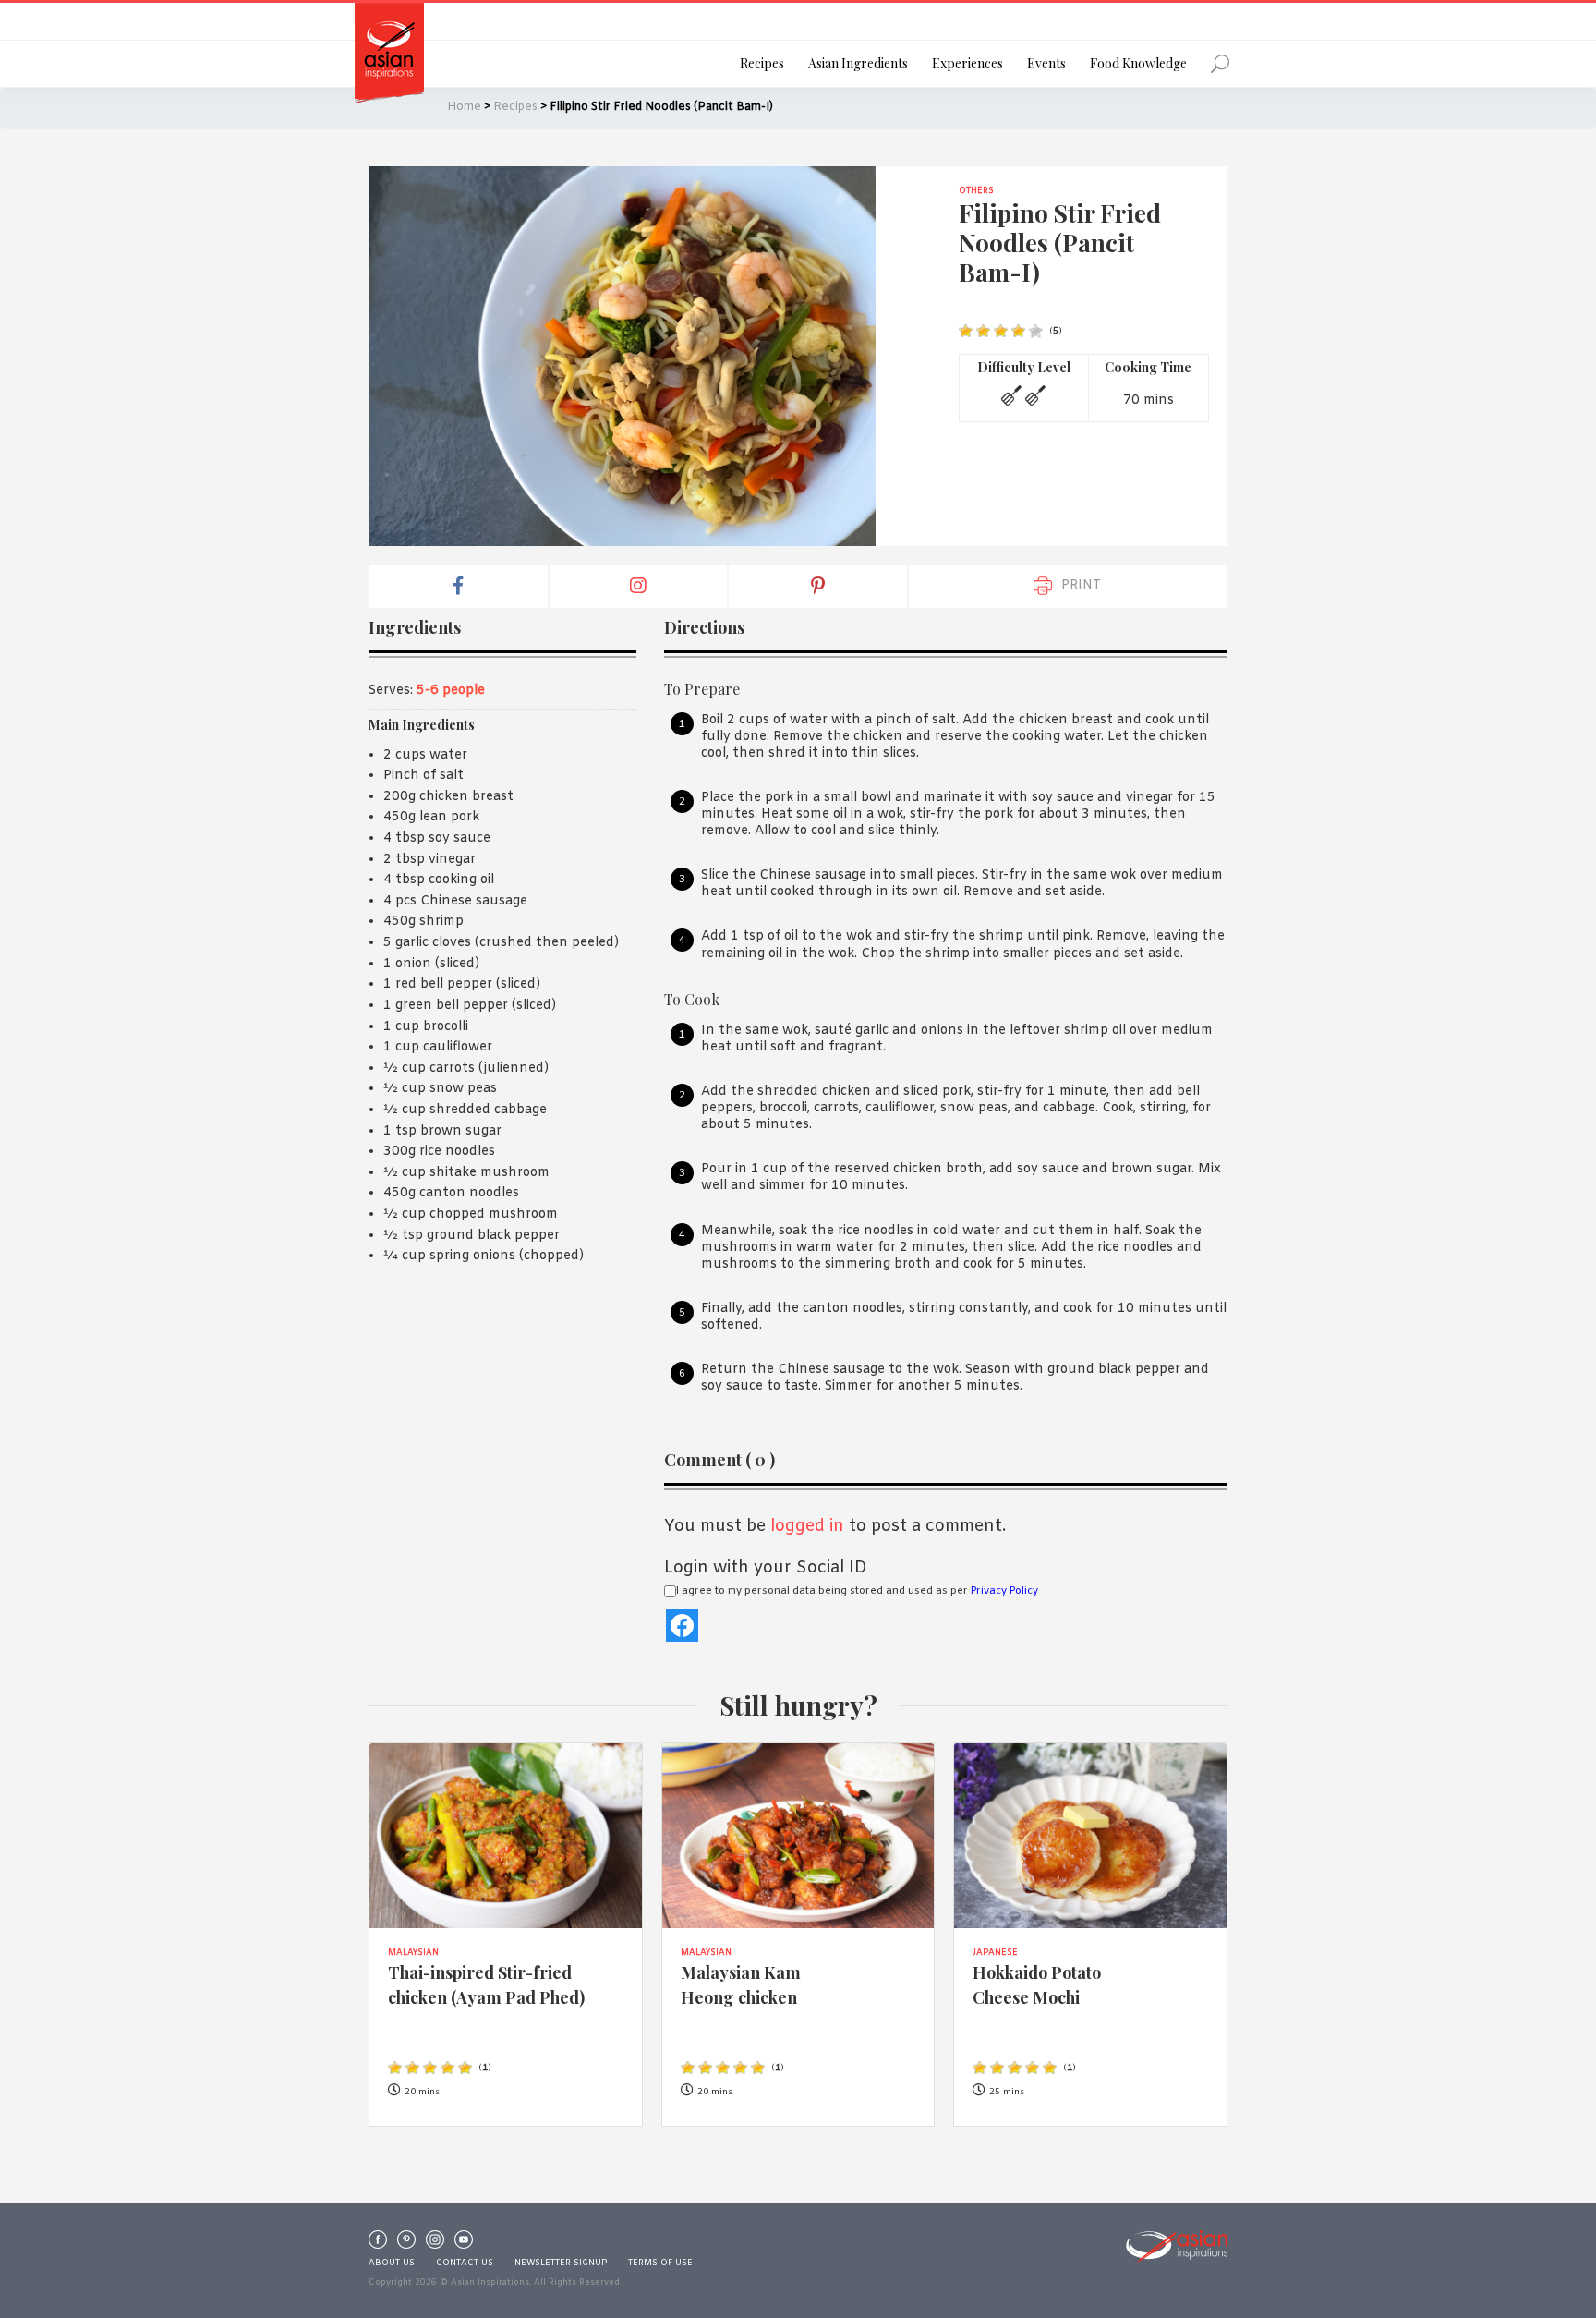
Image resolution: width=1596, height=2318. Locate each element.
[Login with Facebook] (682, 1626)
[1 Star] (966, 331)
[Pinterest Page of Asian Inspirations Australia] (406, 2244)
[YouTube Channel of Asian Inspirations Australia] (464, 2244)
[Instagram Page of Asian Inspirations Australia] (435, 2244)
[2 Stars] (983, 331)
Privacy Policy (1004, 1591)
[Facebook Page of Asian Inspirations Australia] (378, 2244)
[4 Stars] (1018, 331)
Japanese (995, 1953)
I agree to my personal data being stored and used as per (857, 1591)
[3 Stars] (1001, 331)
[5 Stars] (1036, 331)
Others (976, 191)
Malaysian (413, 1953)
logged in (807, 1526)
